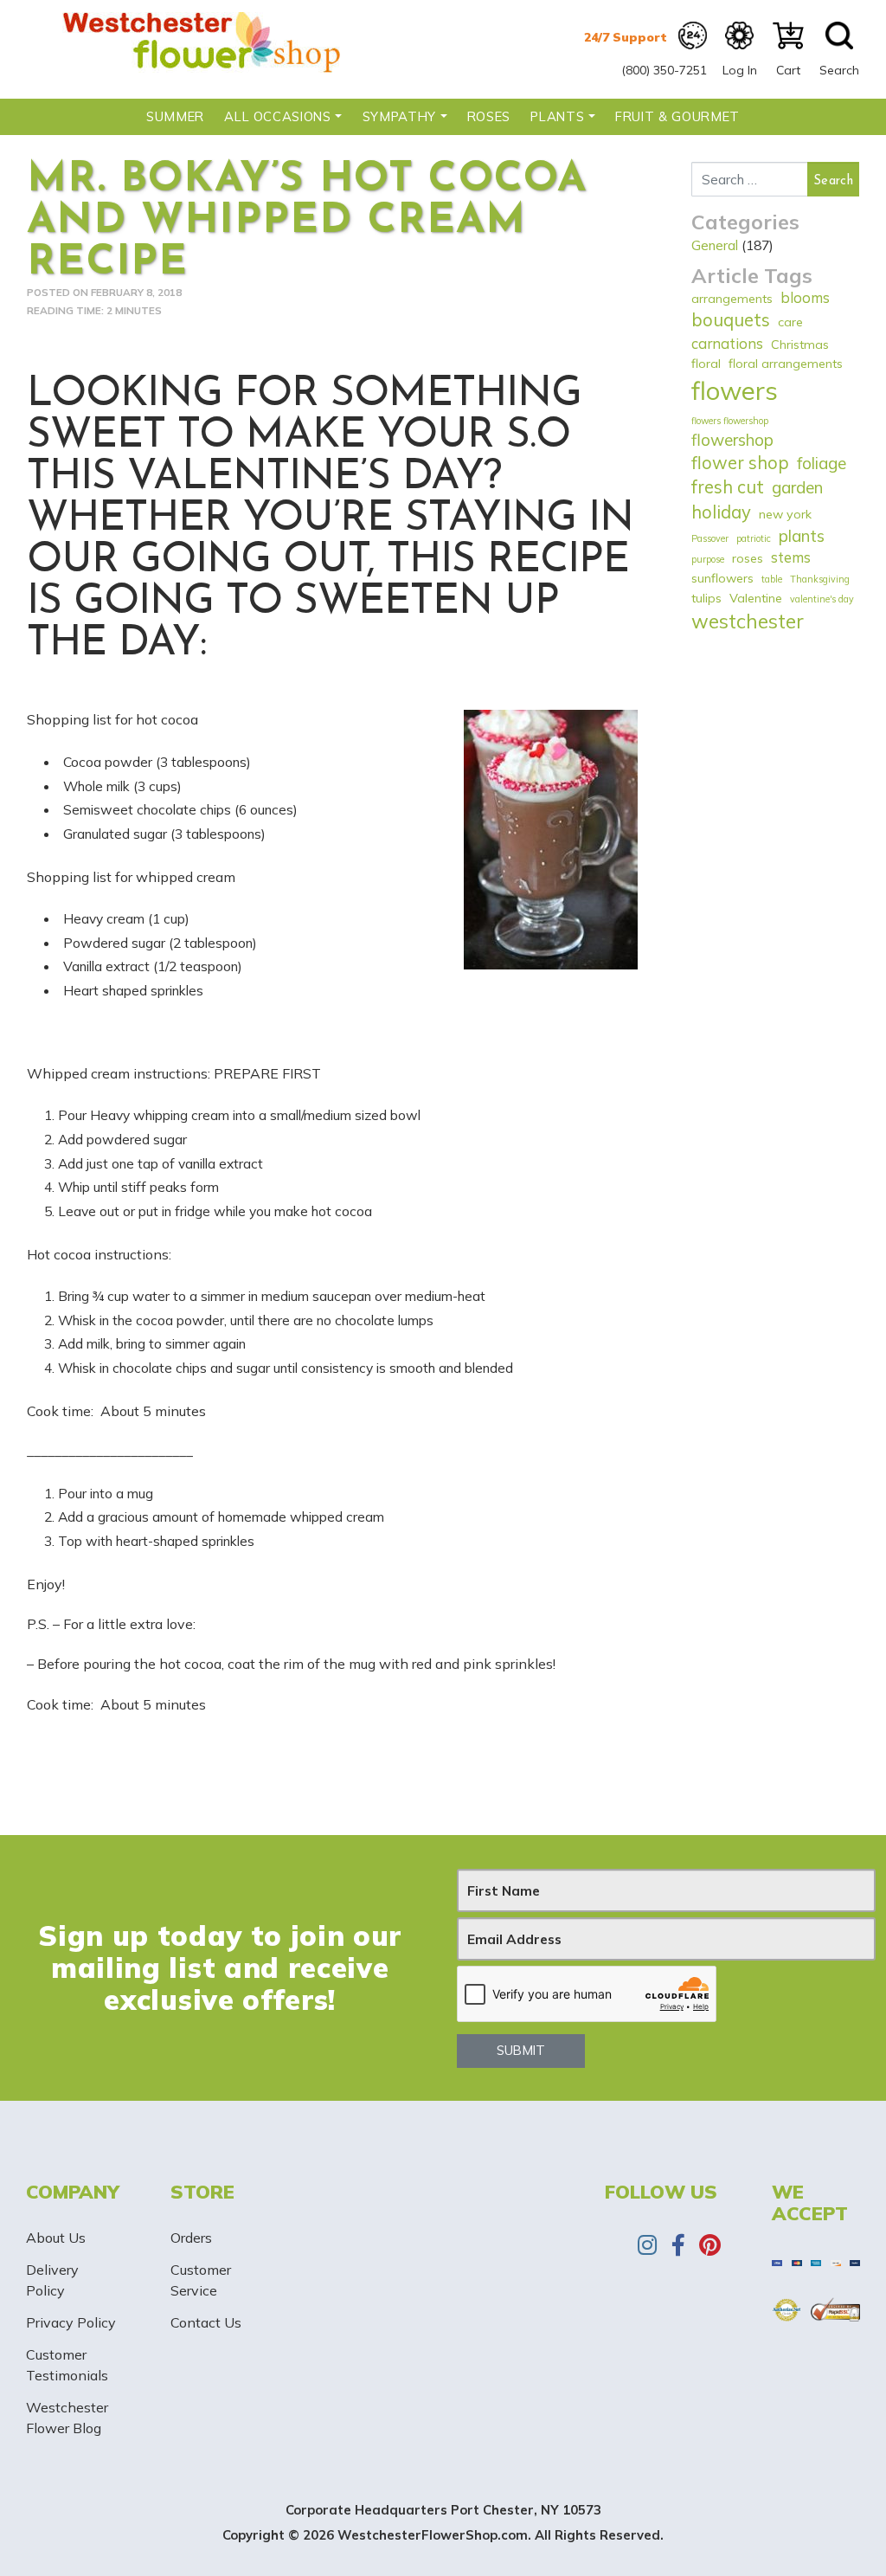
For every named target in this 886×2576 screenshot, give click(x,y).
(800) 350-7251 (664, 70)
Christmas (800, 345)
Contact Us (206, 2322)
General (715, 245)
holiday (721, 512)
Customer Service (201, 2280)
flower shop (740, 463)
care (790, 322)
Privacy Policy (71, 2322)
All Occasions (277, 116)
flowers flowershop (730, 421)
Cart (788, 70)
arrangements (732, 299)
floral (706, 364)
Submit (521, 2050)
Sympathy (399, 116)
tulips (706, 598)
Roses (489, 116)
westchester (748, 621)
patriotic (754, 538)
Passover (710, 538)
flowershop (732, 440)
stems (791, 557)
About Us (56, 2238)
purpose (708, 559)
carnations (727, 343)
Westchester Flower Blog (67, 2418)
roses (748, 558)
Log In (740, 70)
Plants (557, 116)
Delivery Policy (52, 2280)
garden (797, 487)
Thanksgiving (820, 579)
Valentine (756, 598)
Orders (191, 2238)
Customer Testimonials (67, 2365)
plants (802, 536)
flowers (735, 390)
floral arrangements (786, 364)
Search (839, 70)
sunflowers (722, 578)
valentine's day (822, 599)
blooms (805, 297)
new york (785, 514)
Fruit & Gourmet (677, 116)
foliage (822, 463)
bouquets (731, 320)
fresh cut (728, 487)
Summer (175, 116)
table (772, 579)
